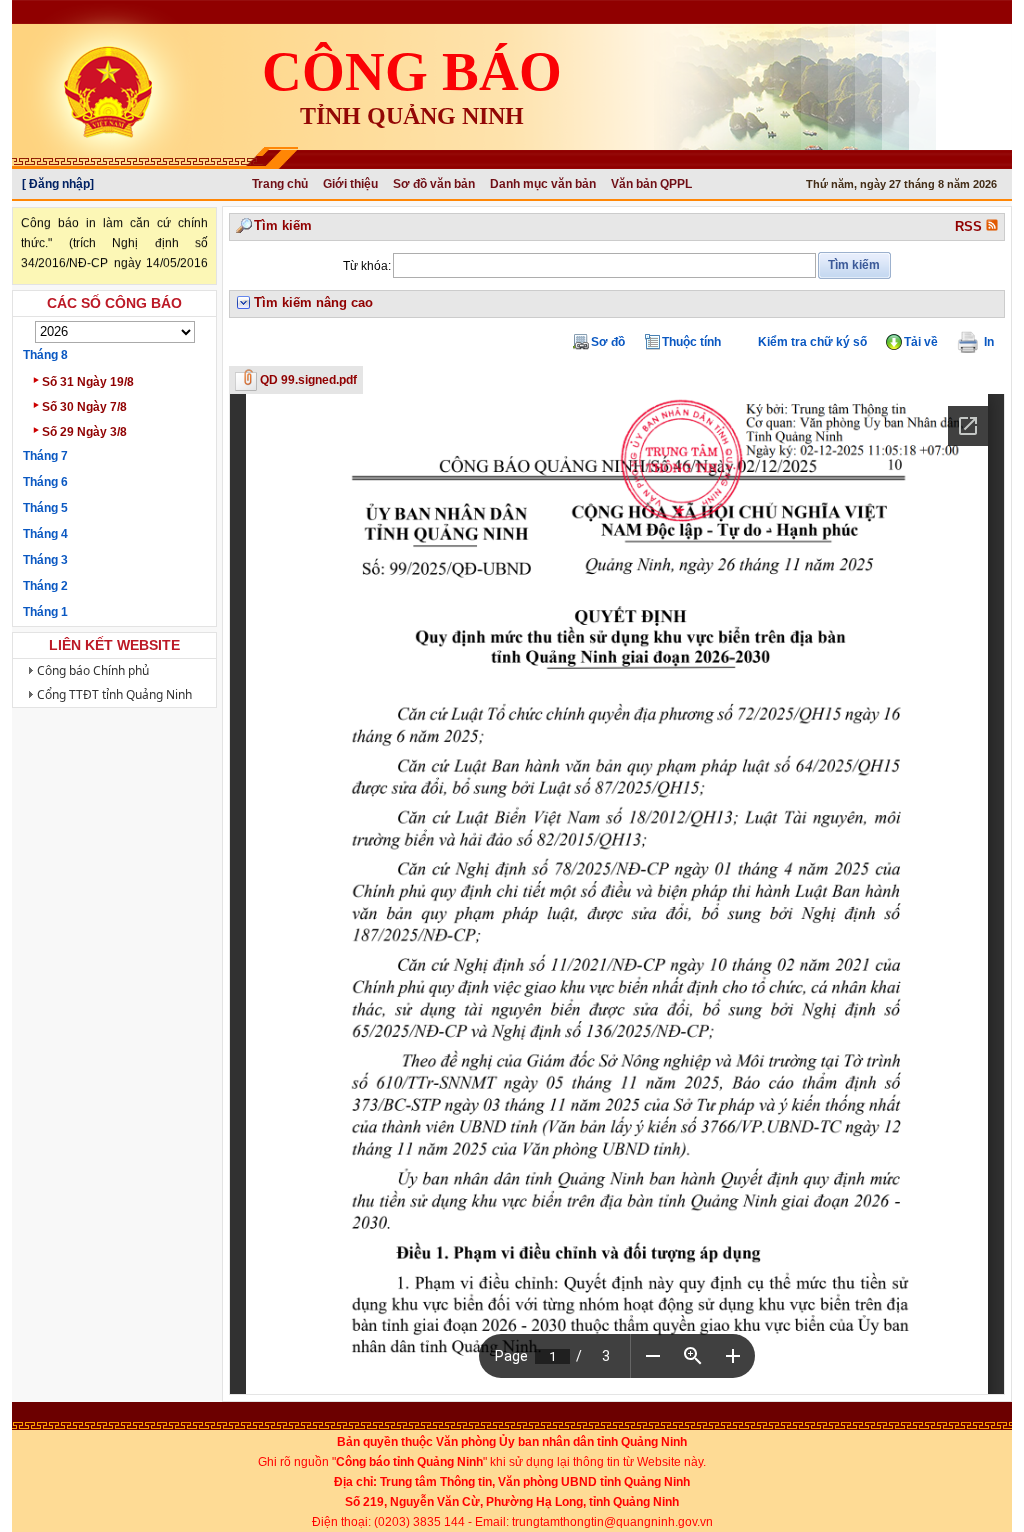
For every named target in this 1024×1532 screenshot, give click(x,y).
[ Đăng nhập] (58, 184)
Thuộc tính (691, 342)
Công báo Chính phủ (93, 670)
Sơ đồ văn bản (434, 184)
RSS (970, 226)
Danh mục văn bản (543, 184)
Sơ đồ (608, 342)
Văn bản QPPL (651, 184)
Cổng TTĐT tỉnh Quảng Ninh (114, 694)
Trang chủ (280, 184)
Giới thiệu (350, 184)
